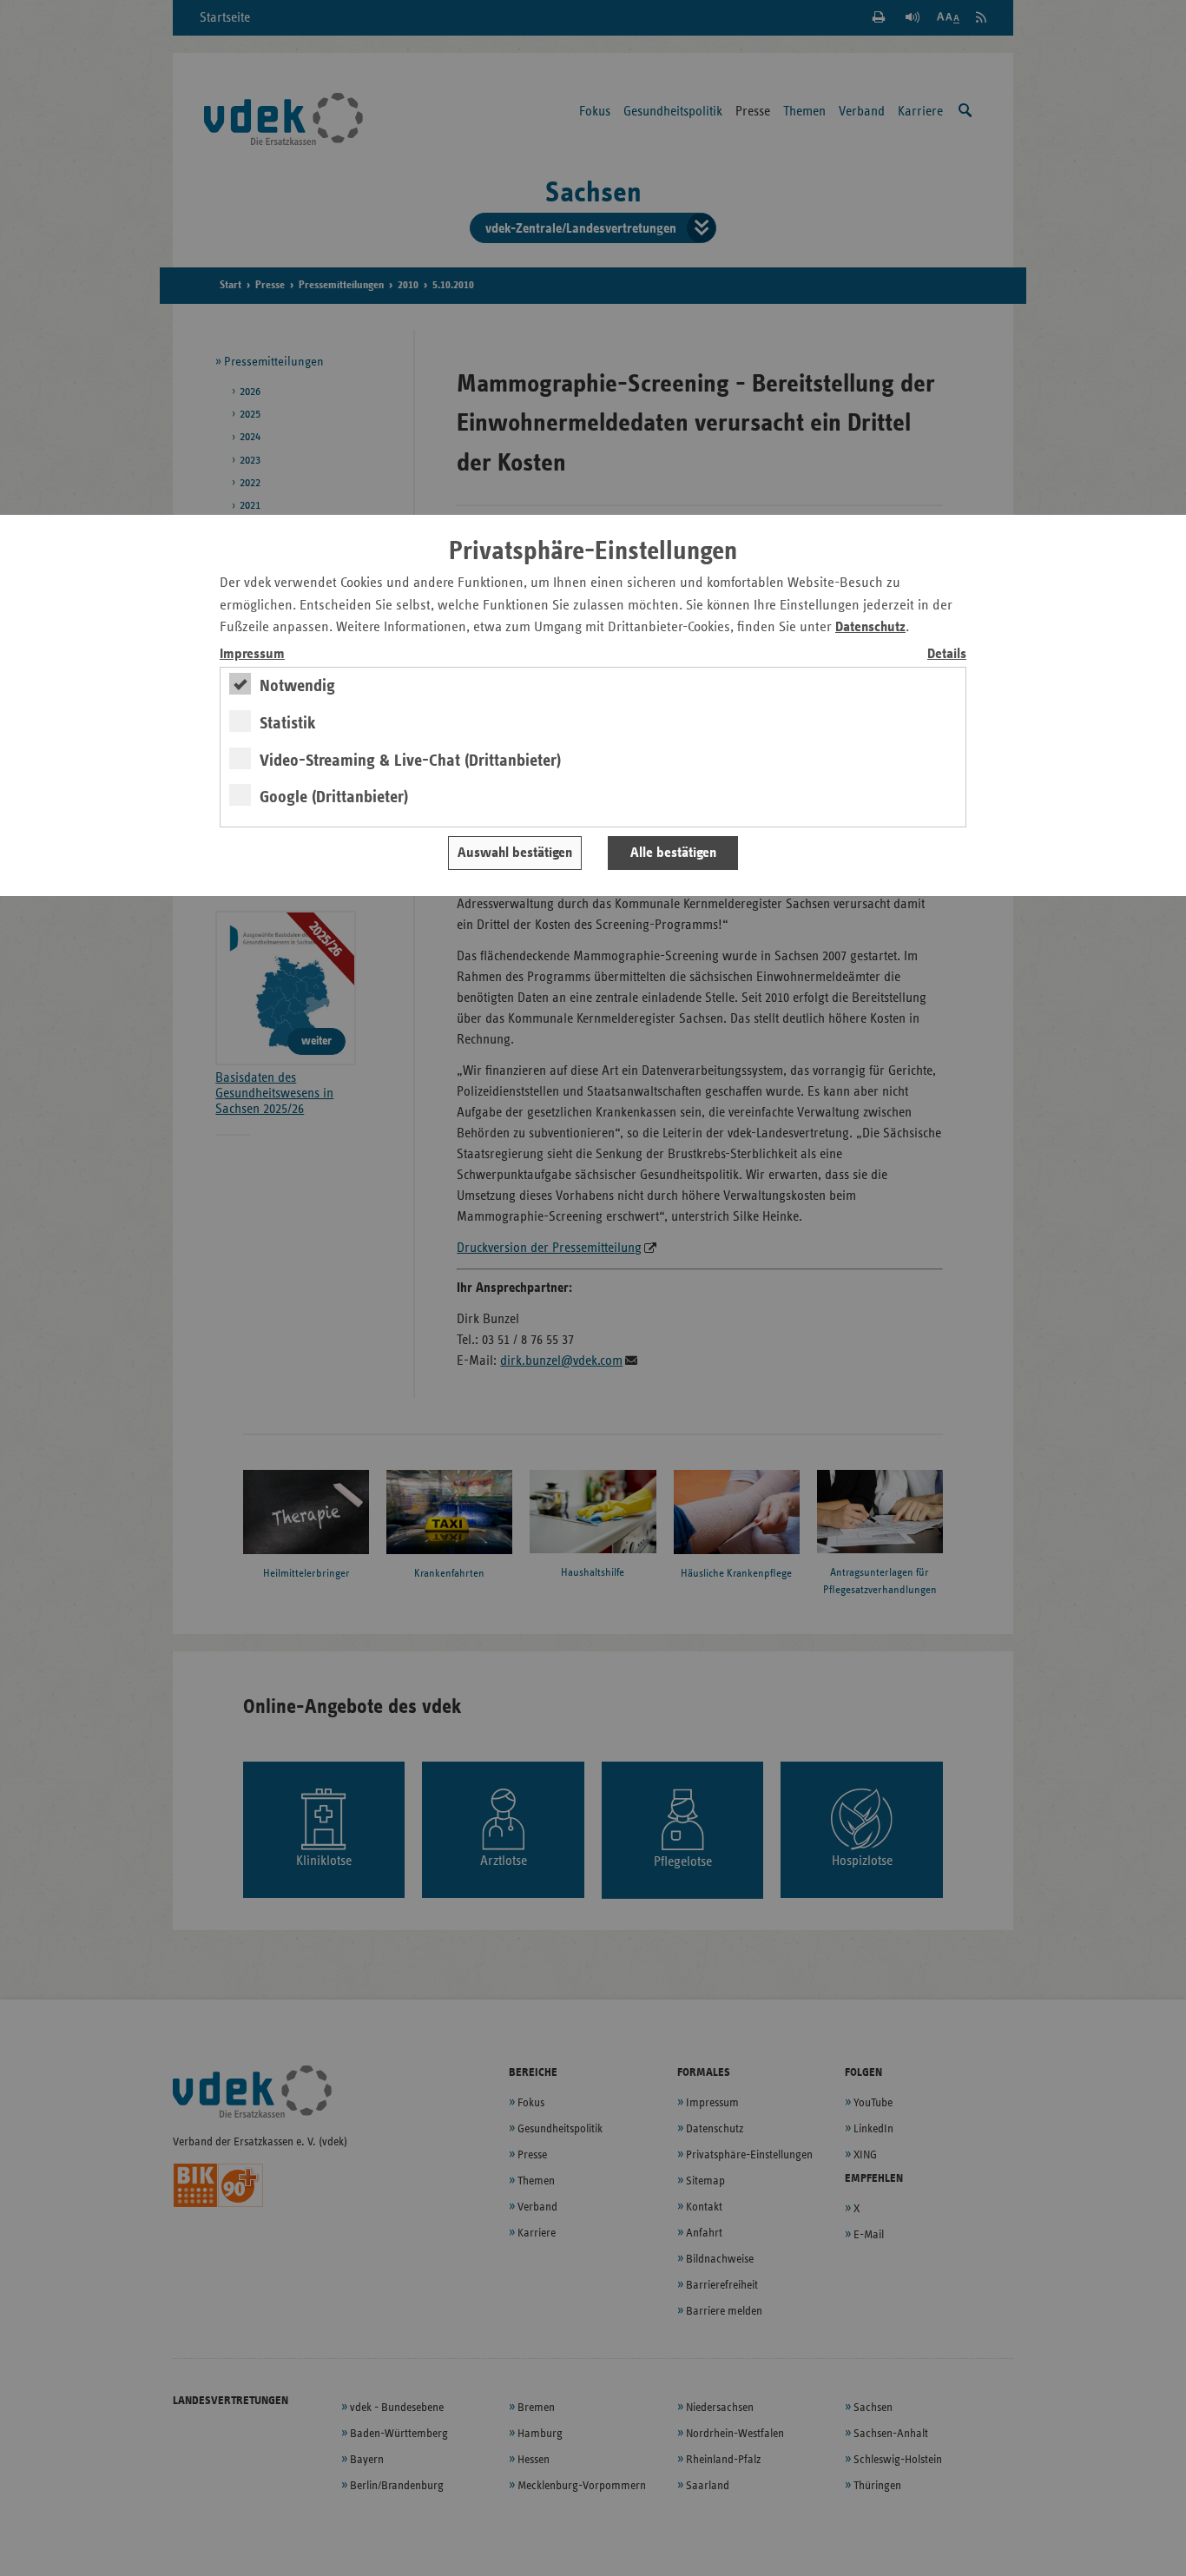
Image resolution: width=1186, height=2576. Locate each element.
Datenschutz (870, 627)
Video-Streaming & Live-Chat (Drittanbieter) (410, 761)
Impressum (252, 654)
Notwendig (297, 686)
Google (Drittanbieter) (334, 797)
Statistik (288, 723)
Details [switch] (947, 654)
